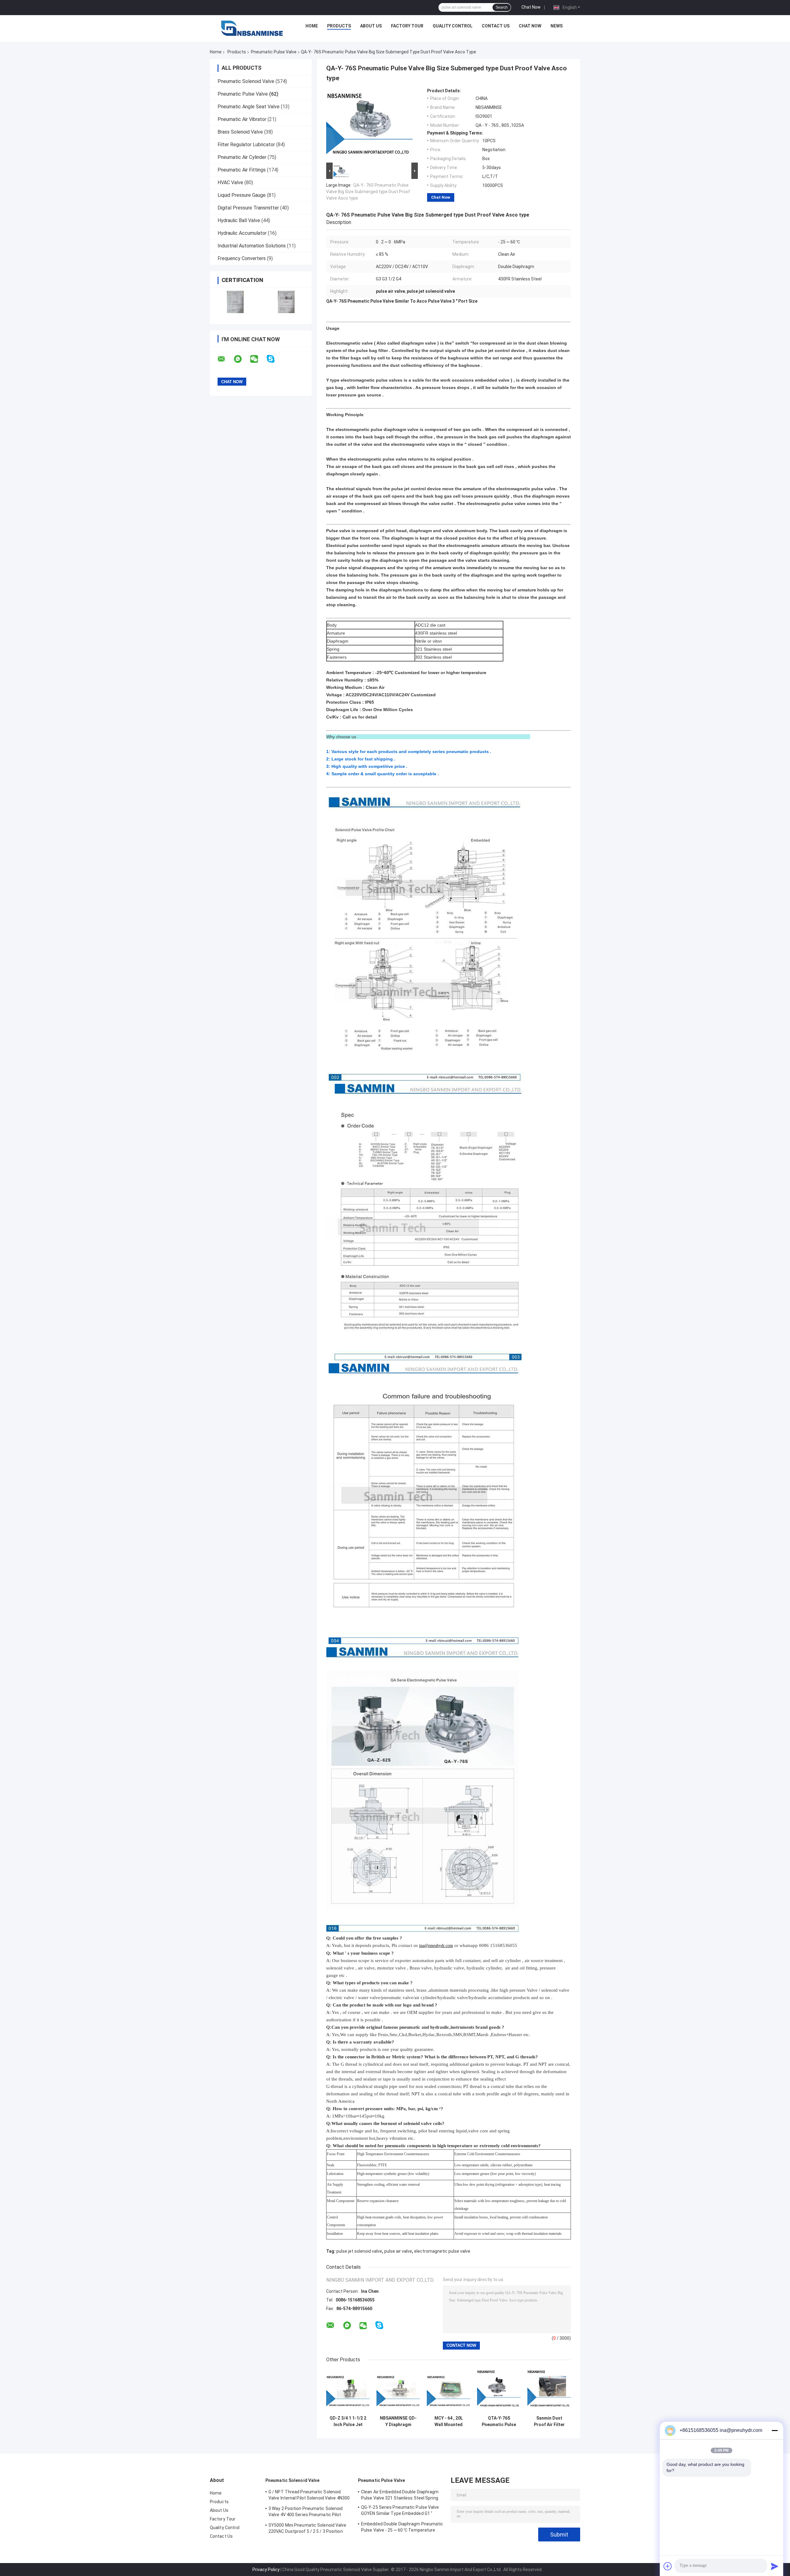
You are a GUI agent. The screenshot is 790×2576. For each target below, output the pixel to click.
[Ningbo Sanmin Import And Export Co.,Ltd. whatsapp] (242, 359)
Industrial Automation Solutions (252, 246)
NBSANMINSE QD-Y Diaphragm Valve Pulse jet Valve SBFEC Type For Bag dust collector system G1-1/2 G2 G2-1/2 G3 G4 (398, 2421)
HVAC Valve (230, 182)
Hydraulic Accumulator (242, 233)
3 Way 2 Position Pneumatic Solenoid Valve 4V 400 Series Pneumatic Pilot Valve (306, 2512)
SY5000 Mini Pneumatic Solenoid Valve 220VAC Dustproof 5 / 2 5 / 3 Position (308, 2528)
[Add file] (668, 2566)
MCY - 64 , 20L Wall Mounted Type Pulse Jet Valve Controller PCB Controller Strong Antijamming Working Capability (449, 2421)
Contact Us (496, 26)
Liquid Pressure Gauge (242, 195)
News (557, 26)
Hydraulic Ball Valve (239, 220)
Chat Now (531, 7)
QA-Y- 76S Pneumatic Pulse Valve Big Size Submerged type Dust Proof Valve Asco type (368, 192)
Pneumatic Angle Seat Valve (249, 107)
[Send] (775, 2566)
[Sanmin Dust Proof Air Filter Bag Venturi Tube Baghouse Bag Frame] (549, 2391)
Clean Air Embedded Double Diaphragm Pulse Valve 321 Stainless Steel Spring (400, 2495)
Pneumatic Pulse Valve (274, 52)
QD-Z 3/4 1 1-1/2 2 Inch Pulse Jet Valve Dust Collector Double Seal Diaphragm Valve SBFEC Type (348, 2421)
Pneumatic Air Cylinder (242, 157)
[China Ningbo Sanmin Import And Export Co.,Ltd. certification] (235, 302)
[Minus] (775, 2430)
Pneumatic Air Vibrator (242, 119)
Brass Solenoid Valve (240, 132)
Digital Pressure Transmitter (248, 208)
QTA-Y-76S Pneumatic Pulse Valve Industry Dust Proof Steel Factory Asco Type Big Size (499, 2421)
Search (502, 7)
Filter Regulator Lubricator (246, 145)
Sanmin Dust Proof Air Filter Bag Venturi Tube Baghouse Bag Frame (549, 2421)
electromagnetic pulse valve (442, 2251)
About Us (371, 26)
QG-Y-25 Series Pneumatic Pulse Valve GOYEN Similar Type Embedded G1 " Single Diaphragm (400, 2511)
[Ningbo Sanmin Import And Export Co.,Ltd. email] (225, 359)
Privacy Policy (266, 2570)
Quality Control (453, 26)
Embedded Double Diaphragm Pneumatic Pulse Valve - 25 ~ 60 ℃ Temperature (402, 2527)
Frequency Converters (242, 258)
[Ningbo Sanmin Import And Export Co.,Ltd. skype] (274, 359)
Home (312, 26)
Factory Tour (407, 26)
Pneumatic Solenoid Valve (246, 81)
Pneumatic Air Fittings (242, 170)
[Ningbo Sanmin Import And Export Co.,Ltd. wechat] (258, 359)
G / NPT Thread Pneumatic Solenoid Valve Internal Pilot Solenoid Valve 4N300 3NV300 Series (309, 2496)
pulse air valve (398, 2251)
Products (339, 26)
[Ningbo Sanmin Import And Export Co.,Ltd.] (252, 27)
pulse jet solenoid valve (359, 2251)
